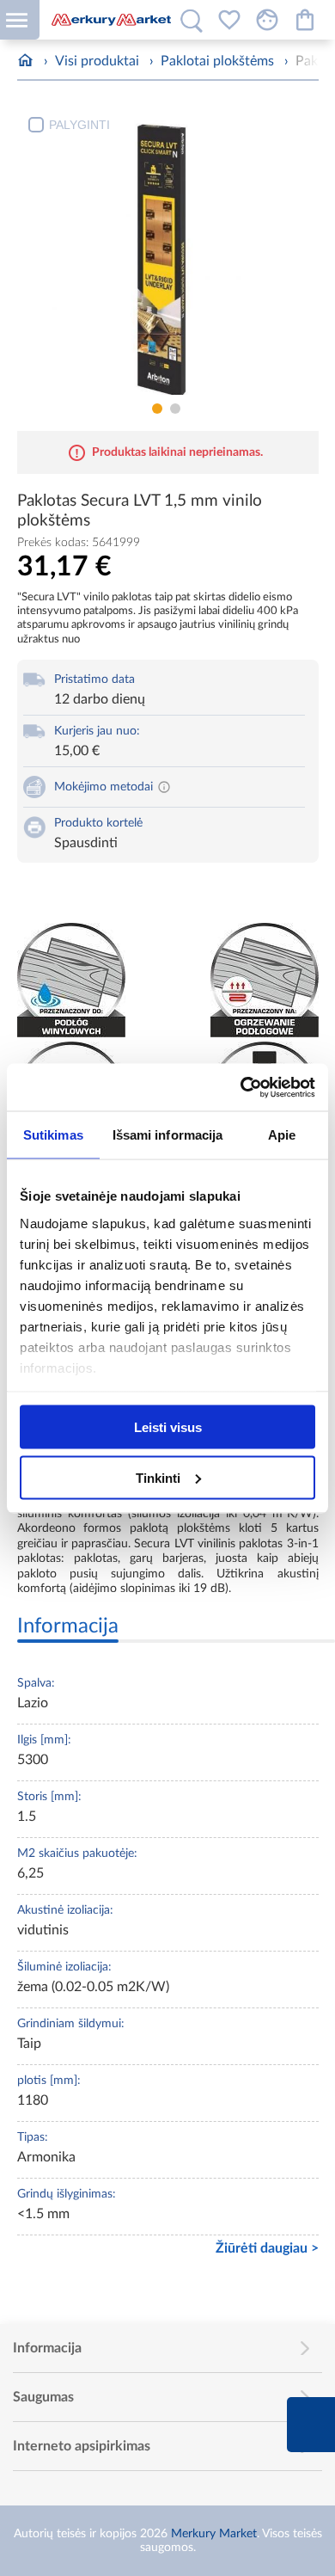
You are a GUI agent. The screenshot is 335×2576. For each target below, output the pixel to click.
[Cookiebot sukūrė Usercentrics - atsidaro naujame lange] (241, 1087)
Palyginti (79, 125)
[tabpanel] (168, 251)
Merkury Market (214, 2534)
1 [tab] (157, 409)
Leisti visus (168, 1427)
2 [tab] (175, 409)
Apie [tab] (282, 1135)
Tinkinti (158, 1477)
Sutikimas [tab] (53, 1135)
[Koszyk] (305, 20)
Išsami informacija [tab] (168, 1135)
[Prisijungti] (267, 20)
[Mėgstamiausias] (229, 20)
